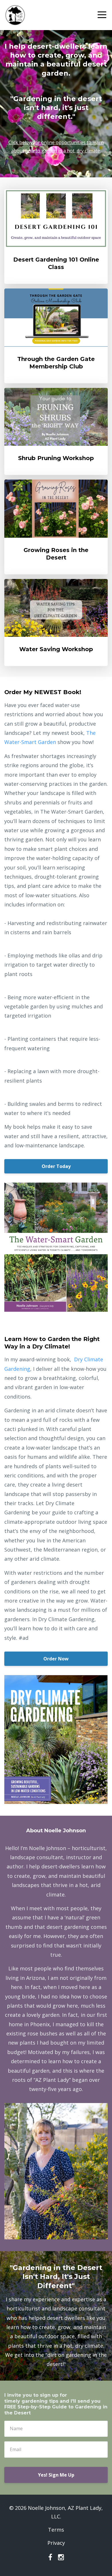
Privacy (56, 2543)
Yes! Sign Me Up (56, 2475)
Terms (56, 2530)
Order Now (56, 1659)
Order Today (56, 1166)
